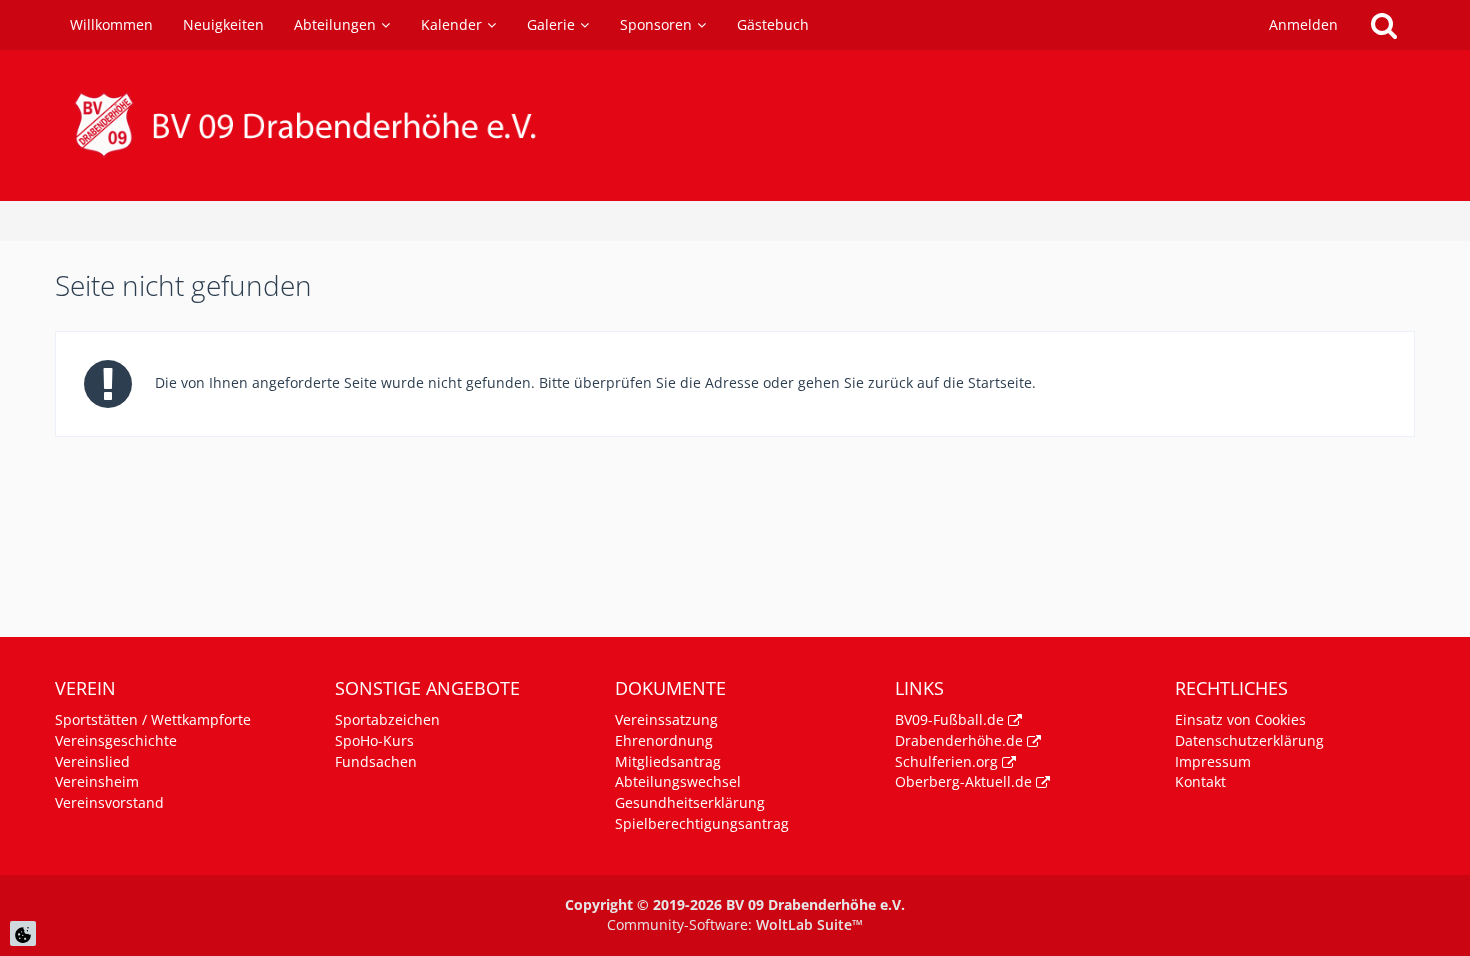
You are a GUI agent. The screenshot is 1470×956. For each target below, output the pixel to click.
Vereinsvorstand (109, 802)
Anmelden (1303, 24)
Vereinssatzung (666, 719)
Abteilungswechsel (678, 781)
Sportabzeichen (387, 719)
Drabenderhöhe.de (959, 740)
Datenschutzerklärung (1249, 740)
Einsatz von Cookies (1240, 719)
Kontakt (1200, 781)
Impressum (1213, 761)
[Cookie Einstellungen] (23, 933)
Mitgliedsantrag (668, 761)
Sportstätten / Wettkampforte (153, 719)
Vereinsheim (97, 781)
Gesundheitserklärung (690, 802)
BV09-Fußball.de (949, 719)
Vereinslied (92, 761)
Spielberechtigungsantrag (702, 823)
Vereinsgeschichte (116, 740)
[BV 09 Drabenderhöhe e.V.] (735, 125)
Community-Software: (735, 924)
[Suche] (1384, 25)
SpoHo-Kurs (374, 740)
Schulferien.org (946, 761)
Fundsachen (376, 761)
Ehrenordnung (664, 740)
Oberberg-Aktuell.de (963, 781)
